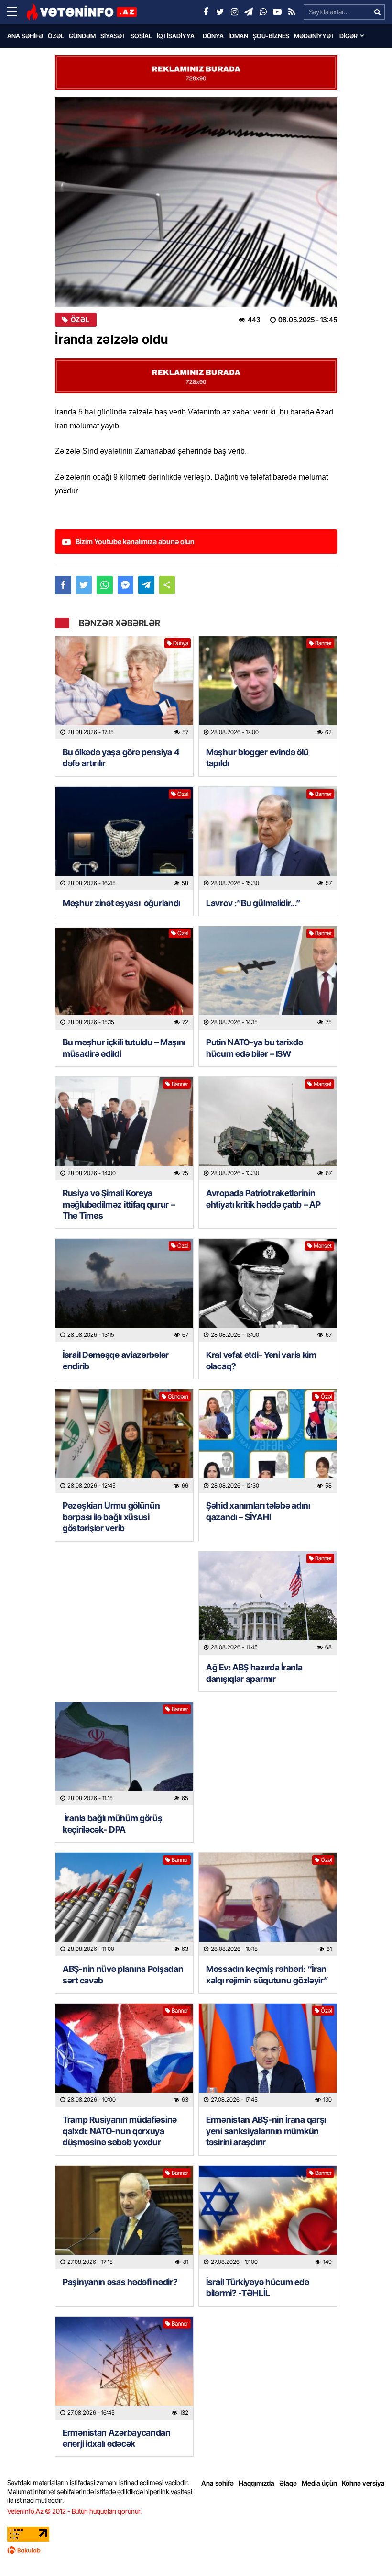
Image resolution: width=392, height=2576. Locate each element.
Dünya (213, 36)
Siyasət (113, 36)
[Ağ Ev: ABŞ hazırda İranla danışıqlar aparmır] (268, 1603)
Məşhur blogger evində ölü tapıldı (257, 758)
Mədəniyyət (314, 36)
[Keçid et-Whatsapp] (263, 12)
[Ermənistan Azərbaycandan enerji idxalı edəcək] (124, 2368)
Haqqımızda (256, 2483)
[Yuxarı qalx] (365, 2549)
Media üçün (319, 2483)
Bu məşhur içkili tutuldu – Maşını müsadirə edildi (124, 1048)
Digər (348, 36)
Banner (323, 643)
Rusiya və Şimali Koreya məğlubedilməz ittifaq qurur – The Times (119, 1204)
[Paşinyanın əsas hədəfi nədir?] (124, 2218)
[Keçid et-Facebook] (206, 12)
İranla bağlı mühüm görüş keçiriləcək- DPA (113, 1824)
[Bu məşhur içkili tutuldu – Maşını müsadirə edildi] (124, 978)
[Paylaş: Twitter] (84, 585)
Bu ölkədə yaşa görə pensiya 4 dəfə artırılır (121, 758)
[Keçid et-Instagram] (234, 12)
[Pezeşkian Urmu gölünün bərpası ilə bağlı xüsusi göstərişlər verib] (124, 1441)
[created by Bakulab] (196, 2550)
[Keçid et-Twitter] (220, 12)
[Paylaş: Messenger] (126, 585)
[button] (167, 585)
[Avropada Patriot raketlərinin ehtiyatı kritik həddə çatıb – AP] (268, 1129)
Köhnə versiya (363, 2483)
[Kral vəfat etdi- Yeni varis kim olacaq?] (268, 1290)
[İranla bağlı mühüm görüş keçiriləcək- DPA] (124, 1754)
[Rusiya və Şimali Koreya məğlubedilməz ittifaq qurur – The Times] (124, 1129)
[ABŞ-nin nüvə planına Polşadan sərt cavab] (124, 1904)
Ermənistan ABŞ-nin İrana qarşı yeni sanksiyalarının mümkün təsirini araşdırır (266, 2131)
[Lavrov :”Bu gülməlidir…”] (268, 839)
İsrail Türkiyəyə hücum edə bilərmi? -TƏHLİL (257, 2287)
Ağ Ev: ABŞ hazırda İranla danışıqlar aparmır (254, 1673)
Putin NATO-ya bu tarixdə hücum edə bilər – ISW (255, 1048)
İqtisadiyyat (177, 36)
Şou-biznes (271, 36)
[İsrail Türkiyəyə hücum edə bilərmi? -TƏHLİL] (268, 2218)
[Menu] (17, 12)
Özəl (56, 36)
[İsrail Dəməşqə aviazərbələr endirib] (124, 1290)
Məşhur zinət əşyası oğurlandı (121, 903)
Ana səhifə (25, 36)
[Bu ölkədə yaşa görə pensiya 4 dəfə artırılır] (124, 688)
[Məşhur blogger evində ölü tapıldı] (268, 688)
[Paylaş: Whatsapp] (105, 585)
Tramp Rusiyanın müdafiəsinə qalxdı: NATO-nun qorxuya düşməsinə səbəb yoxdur (120, 2131)
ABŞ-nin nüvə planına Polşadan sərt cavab (123, 1974)
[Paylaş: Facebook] (63, 585)
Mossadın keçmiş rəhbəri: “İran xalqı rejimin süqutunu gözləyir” (267, 1974)
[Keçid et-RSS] (292, 12)
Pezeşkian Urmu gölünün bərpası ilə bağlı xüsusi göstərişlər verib (111, 1517)
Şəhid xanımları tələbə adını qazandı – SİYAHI (258, 1511)
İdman (238, 36)
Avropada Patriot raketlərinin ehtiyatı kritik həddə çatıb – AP (263, 1198)
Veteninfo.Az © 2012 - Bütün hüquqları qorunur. (74, 2511)
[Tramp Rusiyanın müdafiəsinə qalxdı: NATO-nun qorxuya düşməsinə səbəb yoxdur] (124, 2055)
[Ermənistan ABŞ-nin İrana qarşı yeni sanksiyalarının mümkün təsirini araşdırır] (268, 2055)
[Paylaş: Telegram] (146, 585)
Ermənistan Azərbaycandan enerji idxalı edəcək (117, 2438)
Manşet (323, 1084)
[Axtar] (377, 12)
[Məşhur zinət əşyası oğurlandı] (124, 839)
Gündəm (82, 36)
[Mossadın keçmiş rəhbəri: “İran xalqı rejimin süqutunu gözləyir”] (268, 1904)
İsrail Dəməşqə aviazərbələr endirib (116, 1360)
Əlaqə (288, 2483)
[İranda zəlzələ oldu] (196, 202)
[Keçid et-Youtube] (277, 12)
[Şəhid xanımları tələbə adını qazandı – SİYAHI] (268, 1441)
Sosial (141, 36)
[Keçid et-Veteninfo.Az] (82, 12)
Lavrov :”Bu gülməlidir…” (253, 903)
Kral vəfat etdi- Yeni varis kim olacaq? (261, 1360)
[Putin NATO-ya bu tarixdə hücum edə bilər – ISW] (268, 978)
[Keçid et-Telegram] (249, 12)
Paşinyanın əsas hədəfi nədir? (120, 2282)
